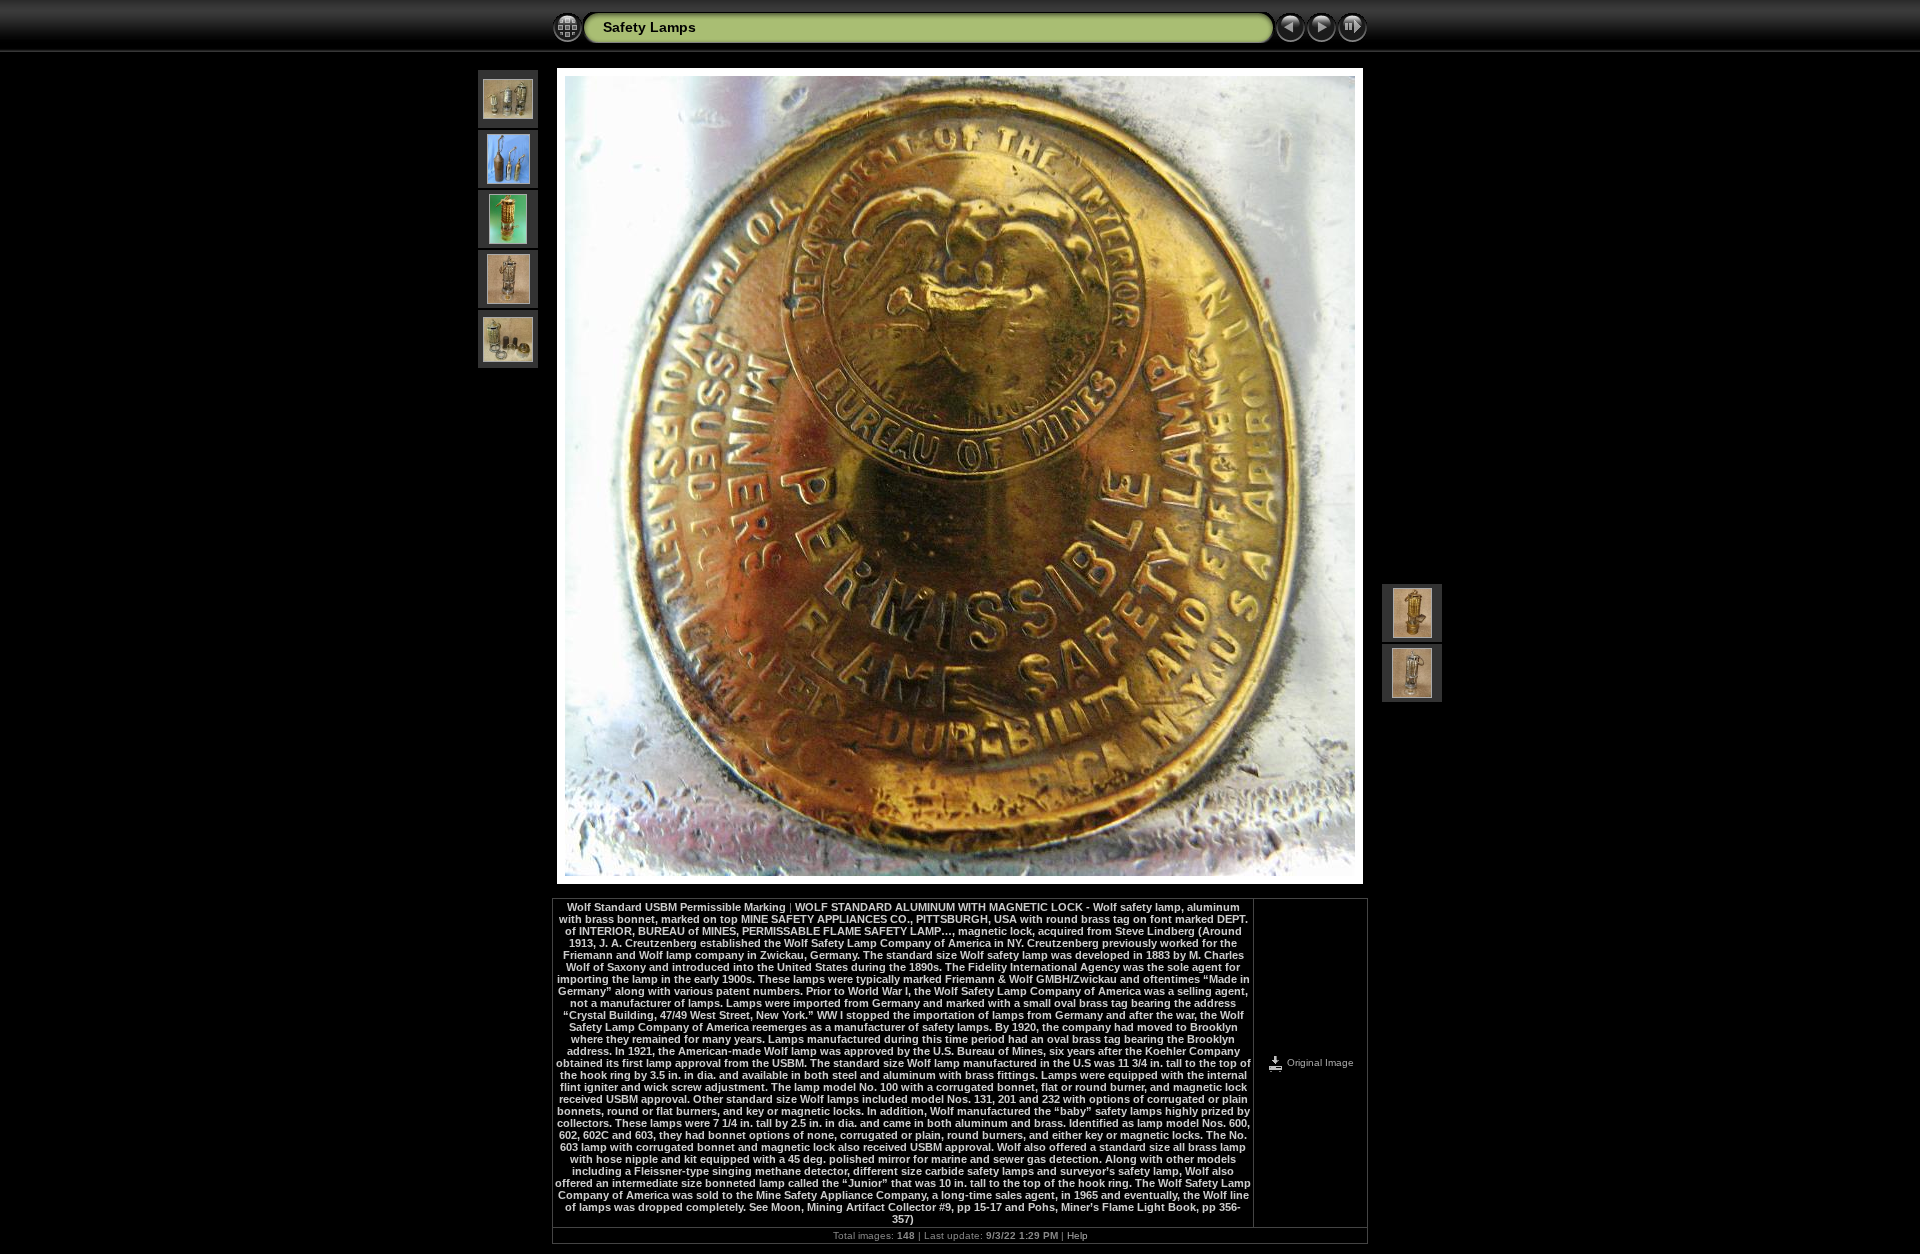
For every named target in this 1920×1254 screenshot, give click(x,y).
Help (1077, 1235)
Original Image (1319, 1062)
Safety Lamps (649, 27)
